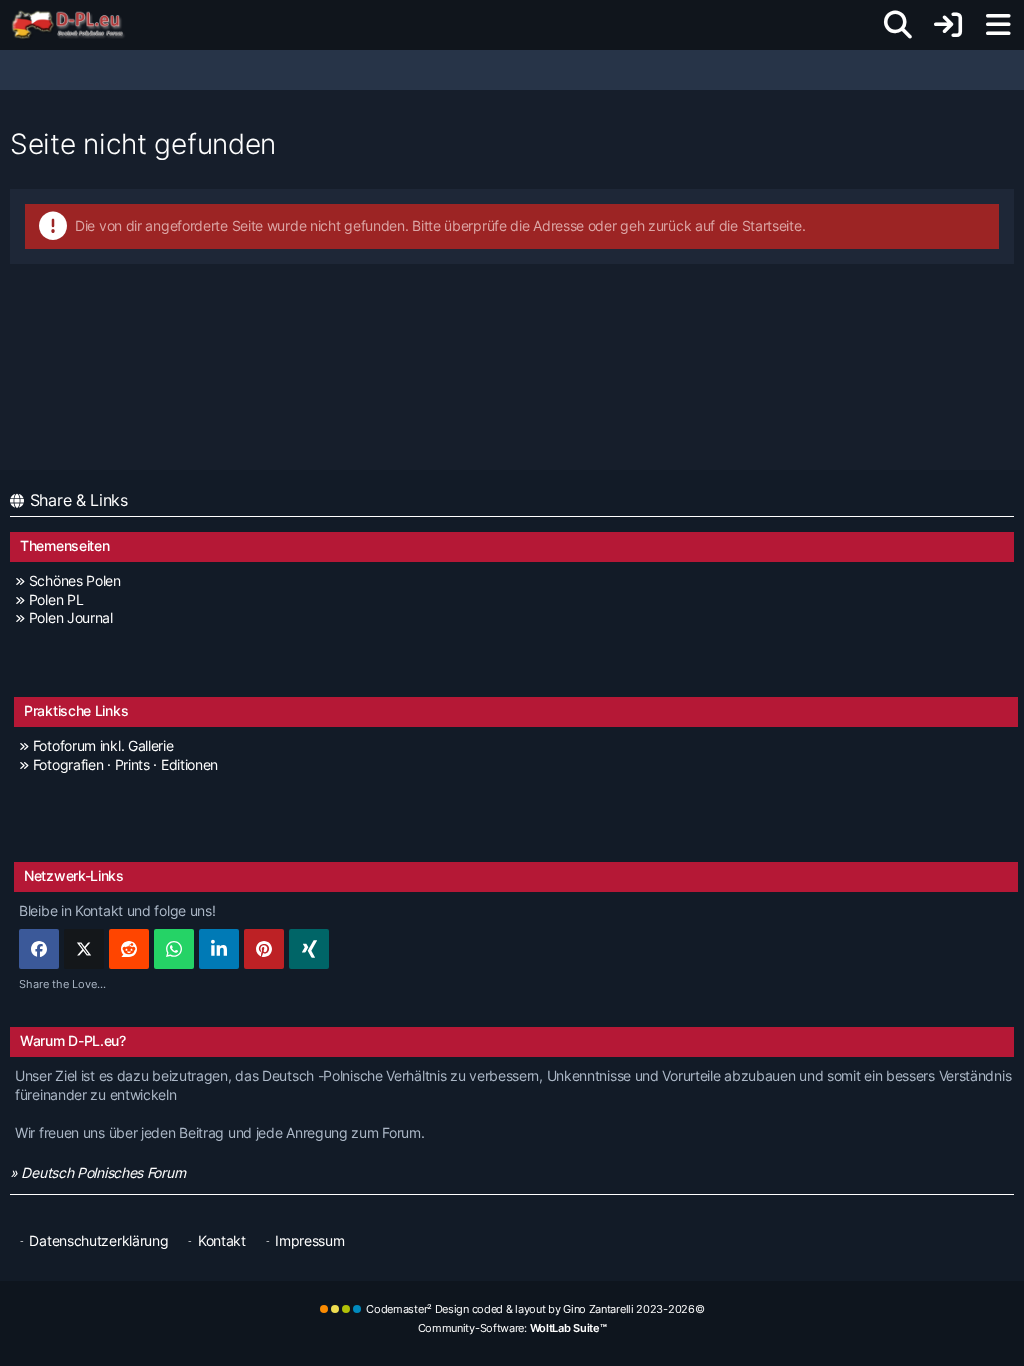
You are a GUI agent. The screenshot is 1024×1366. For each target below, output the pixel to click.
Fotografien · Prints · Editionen (125, 764)
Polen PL (56, 599)
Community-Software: (512, 1328)
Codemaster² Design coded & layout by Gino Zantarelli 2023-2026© (535, 1309)
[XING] (309, 949)
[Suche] (898, 25)
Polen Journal (71, 617)
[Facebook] (39, 949)
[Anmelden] (948, 25)
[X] (84, 949)
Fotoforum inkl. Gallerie (103, 745)
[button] (219, 949)
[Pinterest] (264, 949)
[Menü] (998, 25)
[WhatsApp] (174, 949)
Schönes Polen (75, 580)
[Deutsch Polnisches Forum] (74, 25)
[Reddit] (129, 949)
